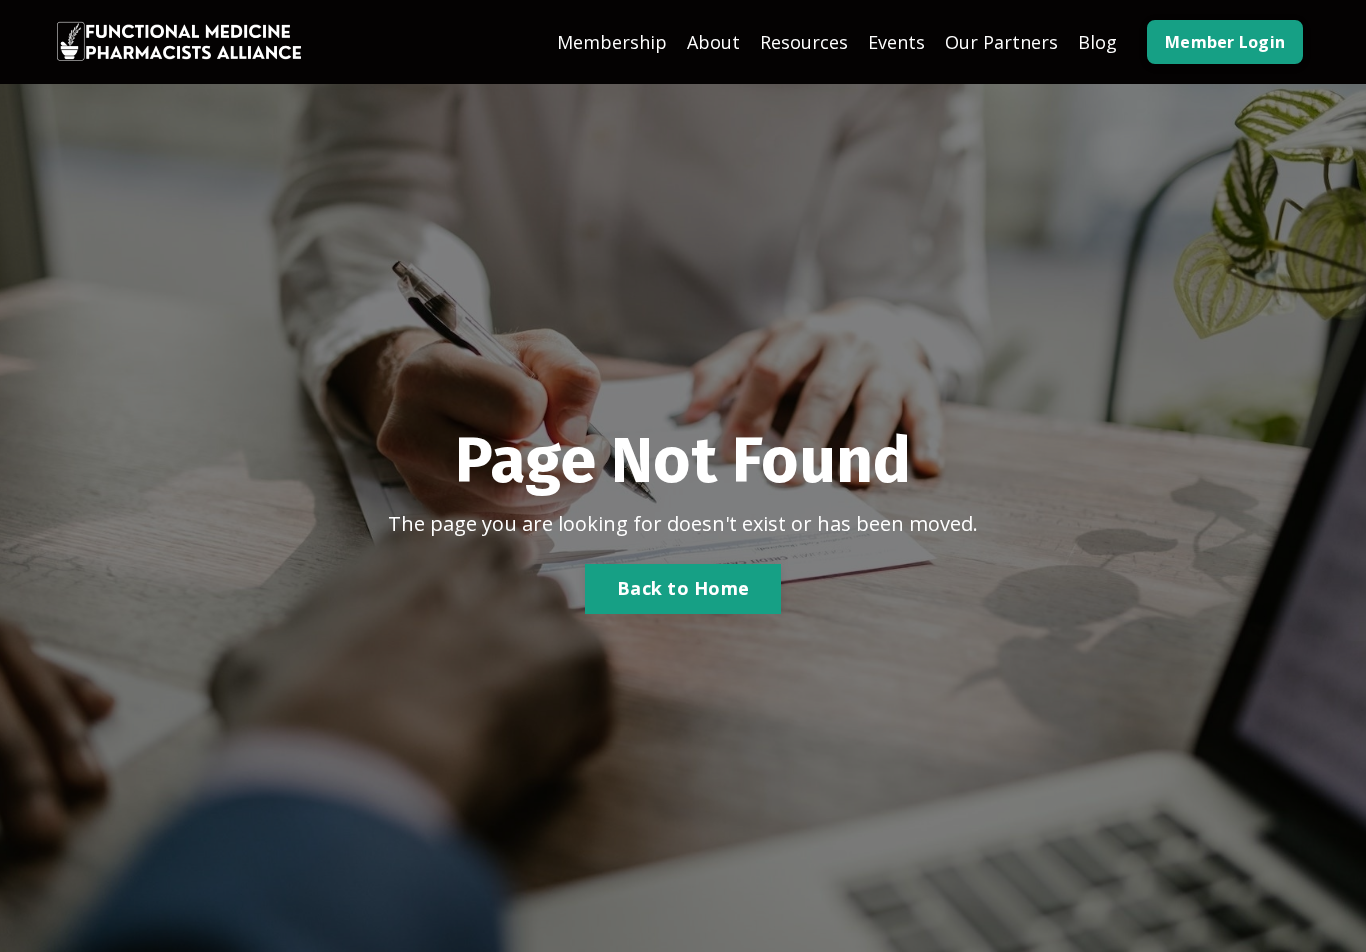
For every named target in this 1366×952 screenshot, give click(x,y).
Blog (1097, 42)
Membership (612, 42)
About (713, 42)
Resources (804, 42)
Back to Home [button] (683, 588)
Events (896, 42)
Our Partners (1001, 42)
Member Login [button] (1225, 42)
